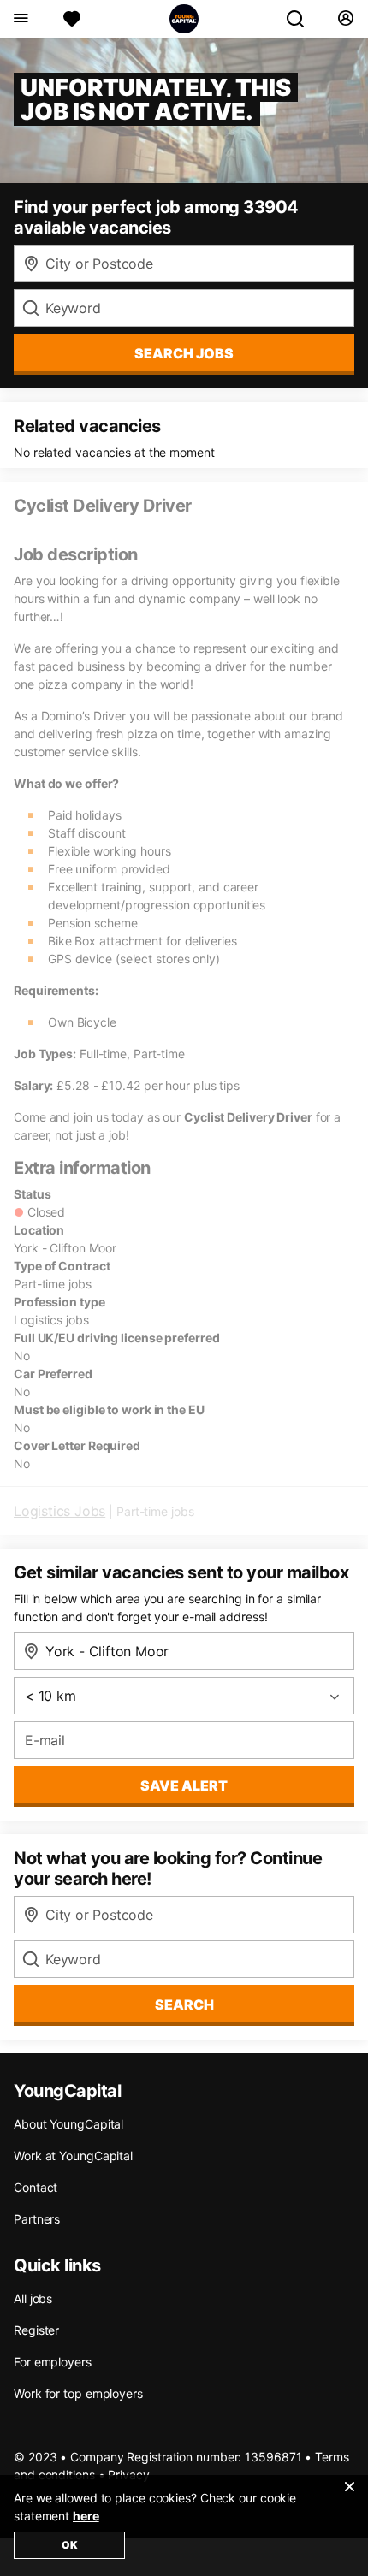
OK (70, 2545)
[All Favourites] (72, 19)
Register (36, 2330)
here (86, 2516)
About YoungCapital (68, 2124)
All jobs (33, 2298)
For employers (53, 2362)
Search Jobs (184, 353)
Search (184, 2005)
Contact (36, 2187)
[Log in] (345, 19)
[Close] (349, 2497)
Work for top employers (78, 2393)
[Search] (302, 19)
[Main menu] (20, 19)
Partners (37, 2219)
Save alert (184, 1785)
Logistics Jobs (59, 1511)
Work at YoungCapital (73, 2156)
